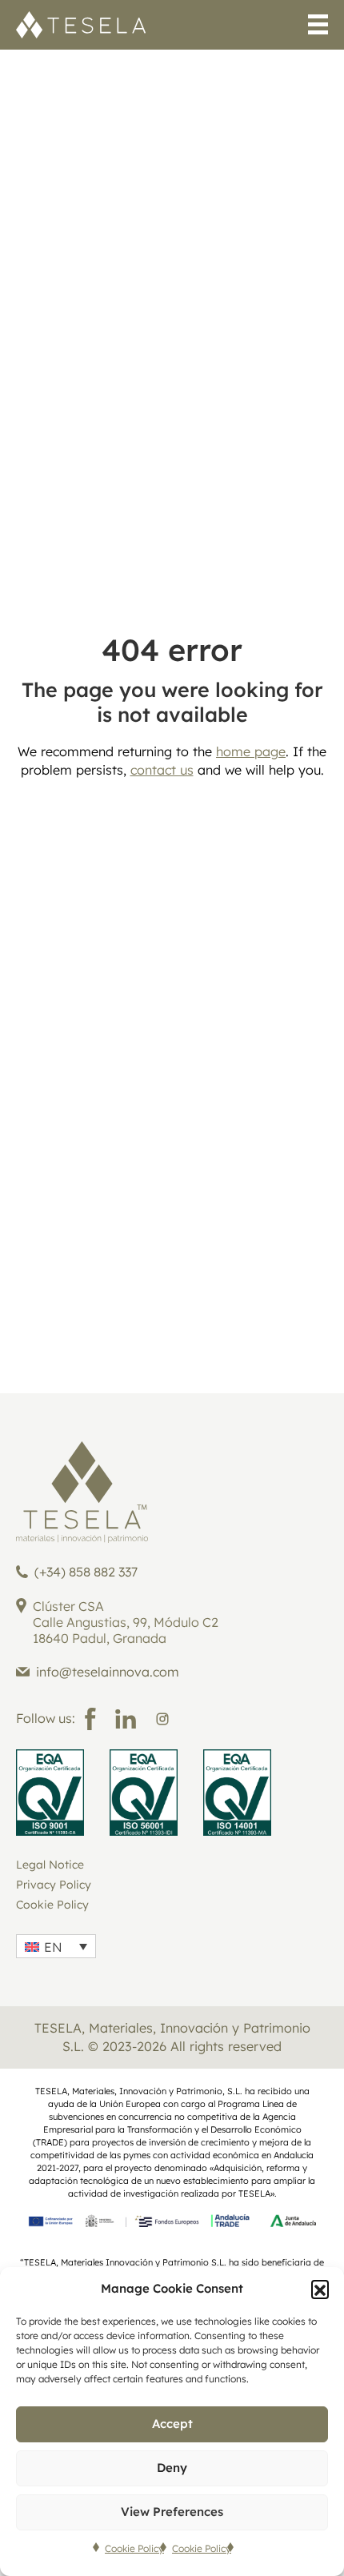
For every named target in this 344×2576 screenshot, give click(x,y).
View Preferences (172, 2512)
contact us (162, 770)
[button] (320, 2289)
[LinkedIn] (126, 1719)
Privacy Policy (54, 1885)
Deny (172, 2468)
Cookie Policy (134, 2548)
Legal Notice (50, 1865)
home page (251, 751)
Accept (172, 2424)
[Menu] (318, 27)
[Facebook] (90, 1719)
